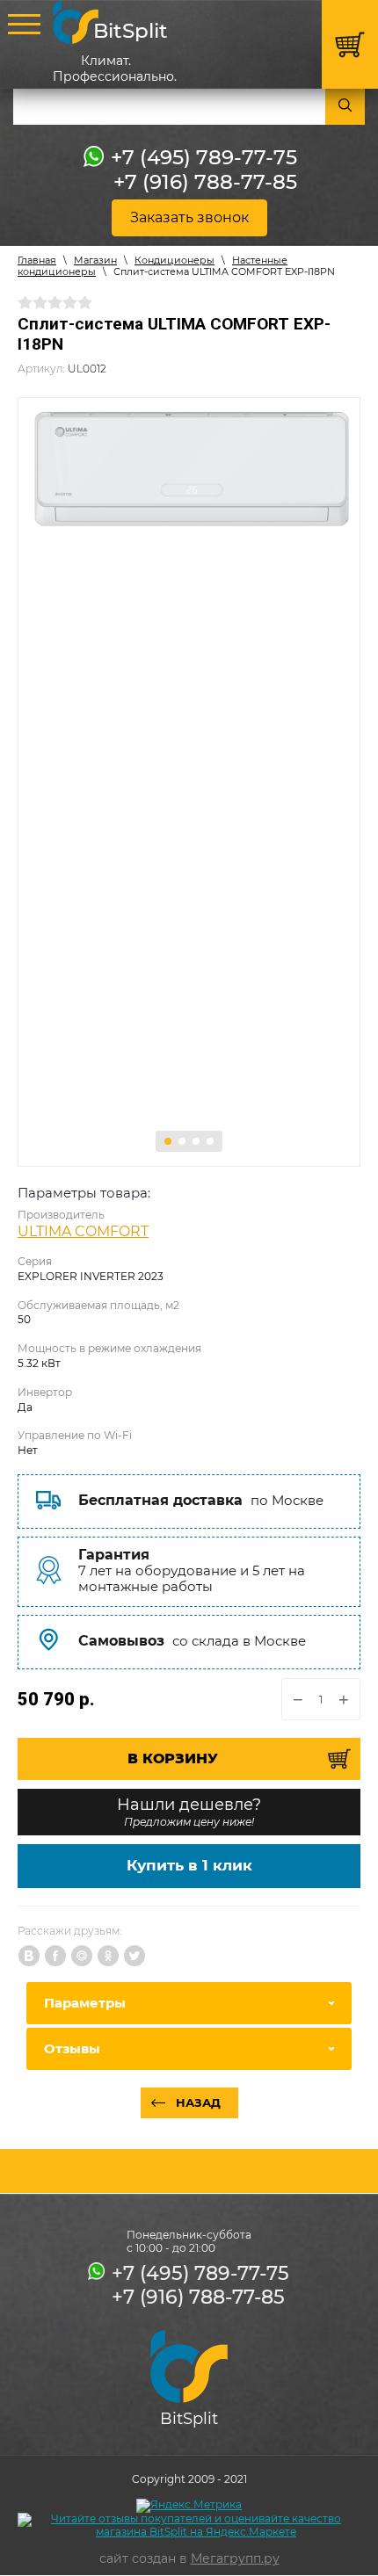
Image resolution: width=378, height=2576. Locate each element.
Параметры (85, 2003)
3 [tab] (196, 1141)
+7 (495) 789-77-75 (204, 157)
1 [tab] (168, 1141)
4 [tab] (210, 1141)
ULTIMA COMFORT (83, 1231)
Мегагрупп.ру (235, 2558)
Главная (37, 260)
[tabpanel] (189, 468)
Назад (198, 2102)
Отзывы (72, 2048)
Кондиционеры (174, 260)
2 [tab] (182, 1141)
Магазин (95, 260)
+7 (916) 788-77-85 (205, 182)
